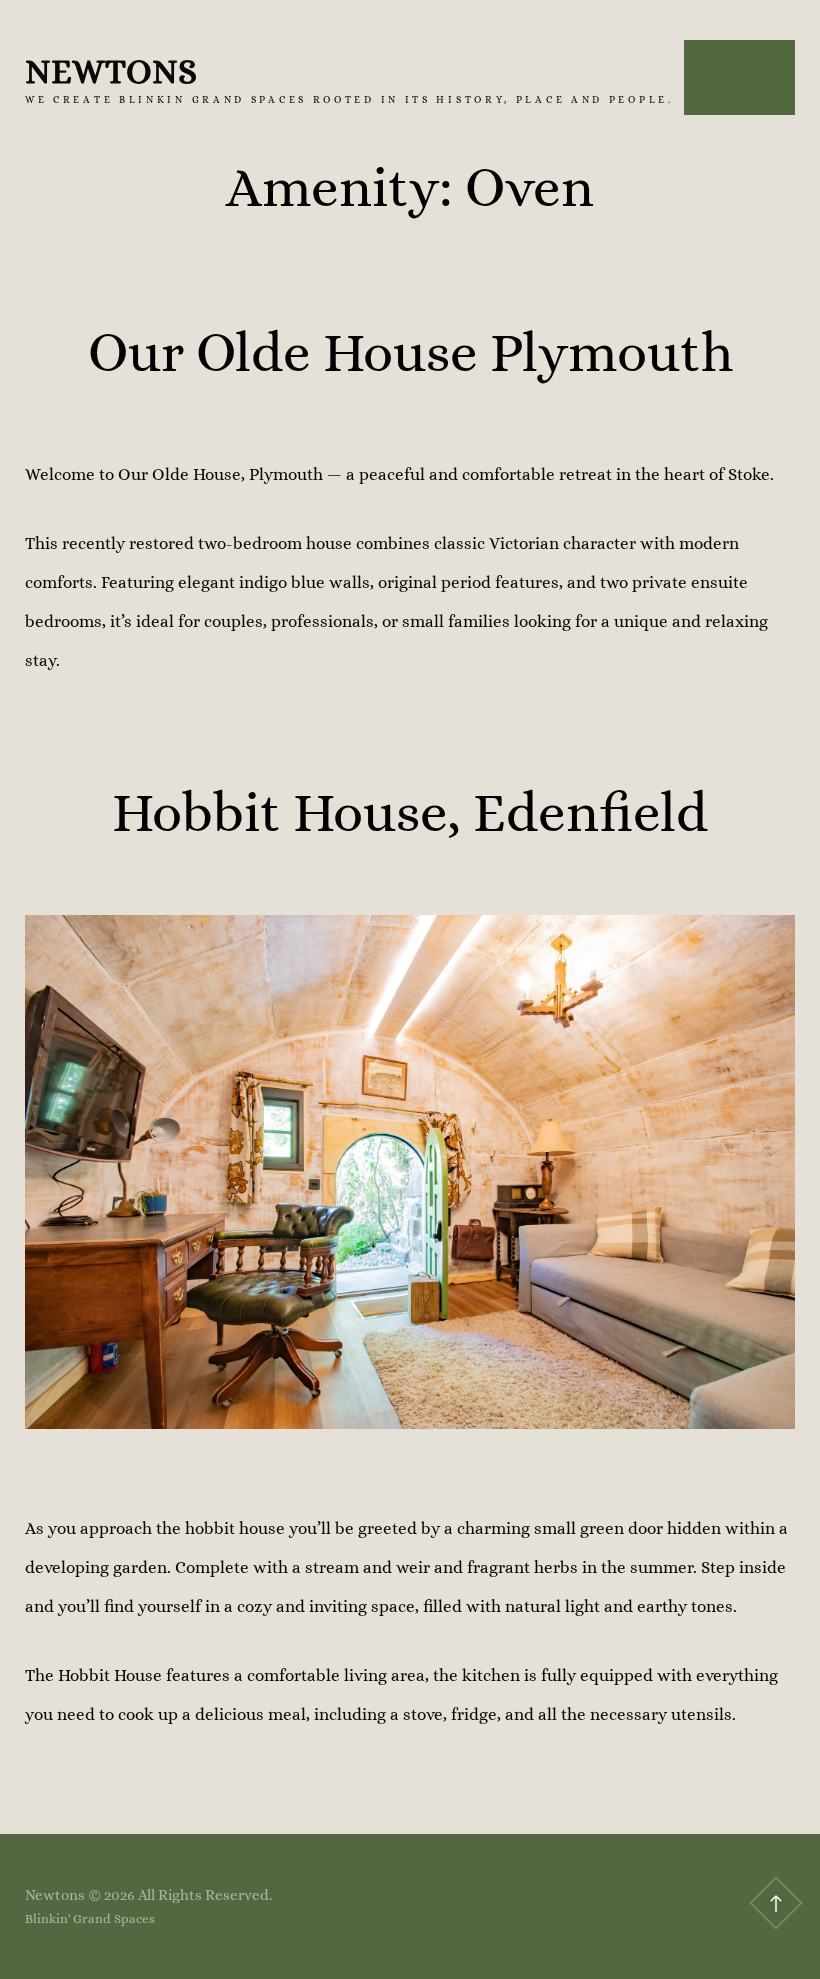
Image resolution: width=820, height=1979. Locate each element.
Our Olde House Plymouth (410, 352)
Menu (739, 77)
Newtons (111, 71)
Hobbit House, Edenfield (410, 812)
